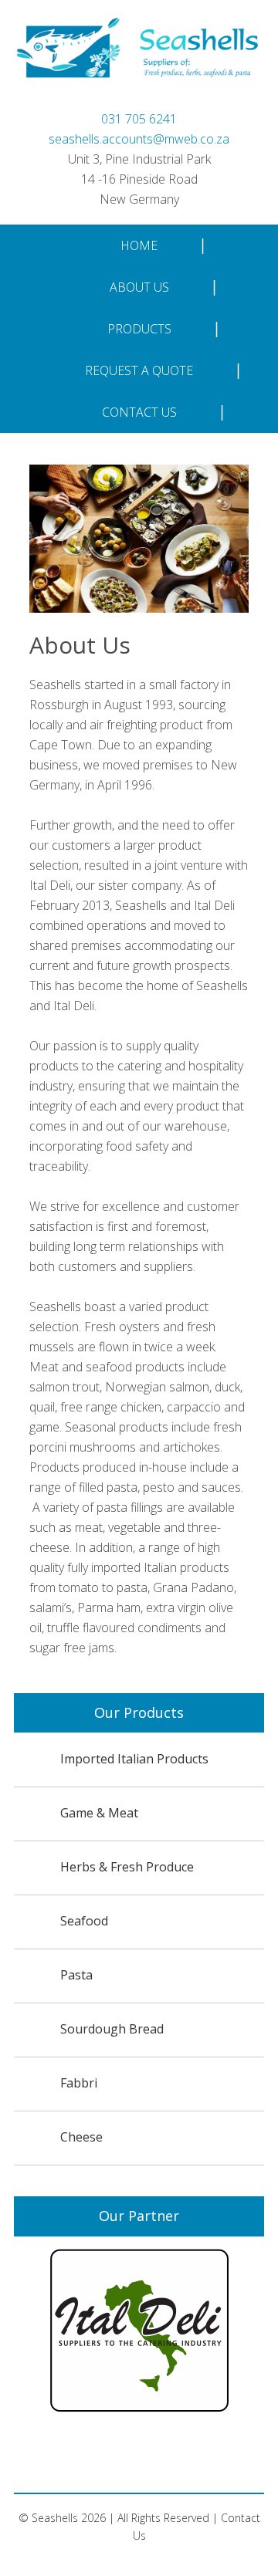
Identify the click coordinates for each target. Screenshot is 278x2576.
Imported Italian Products (134, 1759)
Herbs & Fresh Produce (127, 1867)
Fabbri (79, 2083)
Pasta (76, 1975)
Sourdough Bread (112, 2029)
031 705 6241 (139, 119)
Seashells (139, 61)
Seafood (84, 1921)
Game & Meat (99, 1813)
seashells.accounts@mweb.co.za (139, 139)
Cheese (81, 2137)
